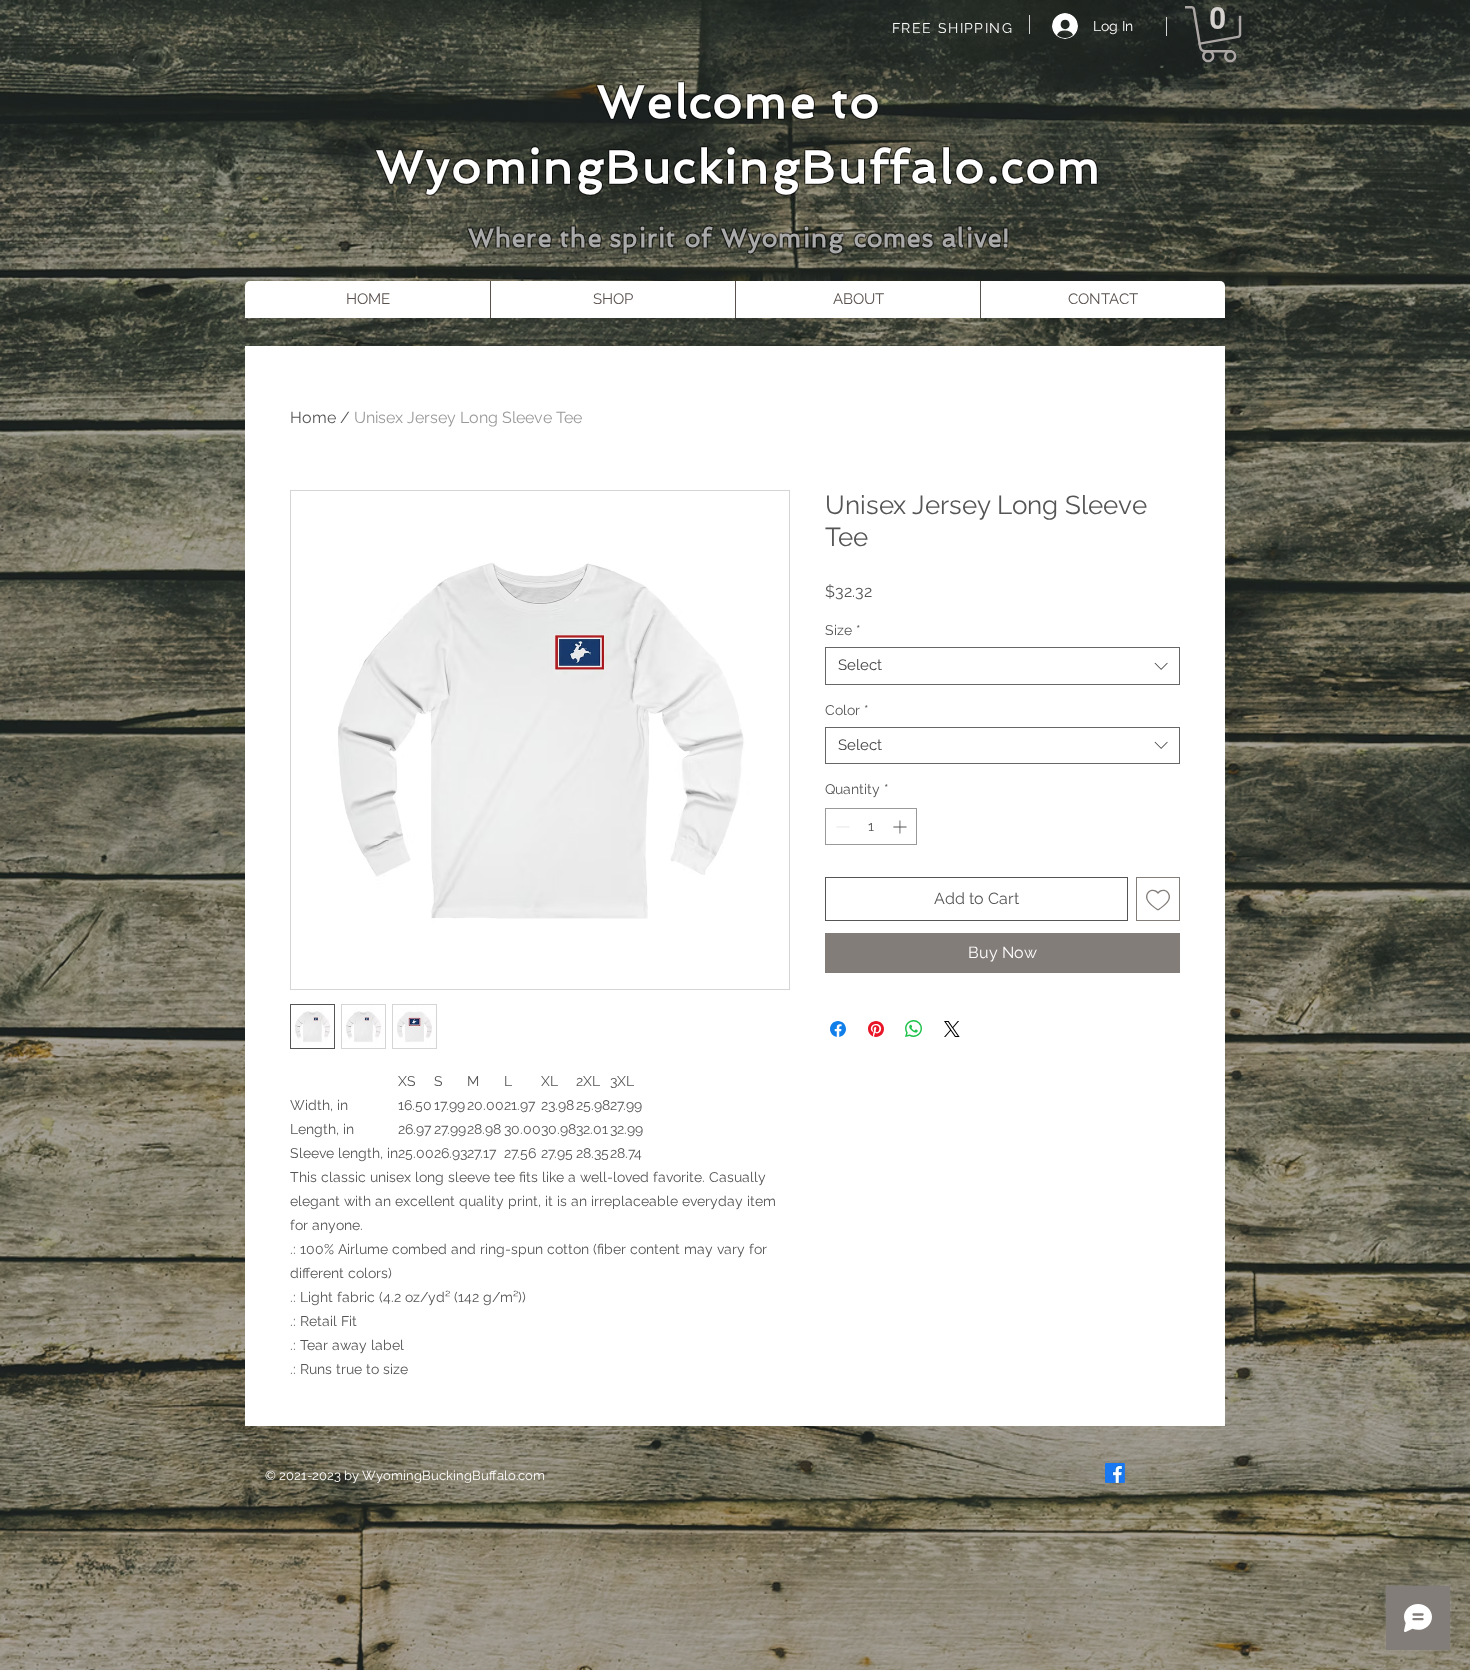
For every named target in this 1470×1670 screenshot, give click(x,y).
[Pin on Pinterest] (876, 1029)
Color (847, 710)
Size (843, 630)
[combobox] (1002, 666)
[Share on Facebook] (838, 1029)
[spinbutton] (871, 826)
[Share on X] (952, 1029)
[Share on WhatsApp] (914, 1029)
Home (313, 417)
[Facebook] (1115, 1473)
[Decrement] (840, 826)
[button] (1218, 34)
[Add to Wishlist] (1158, 899)
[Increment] (901, 826)
